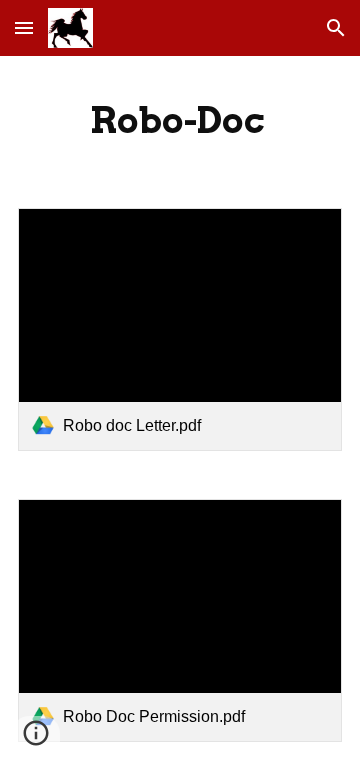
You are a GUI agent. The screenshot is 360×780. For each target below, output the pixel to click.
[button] (24, 27)
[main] (180, 120)
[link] (180, 329)
